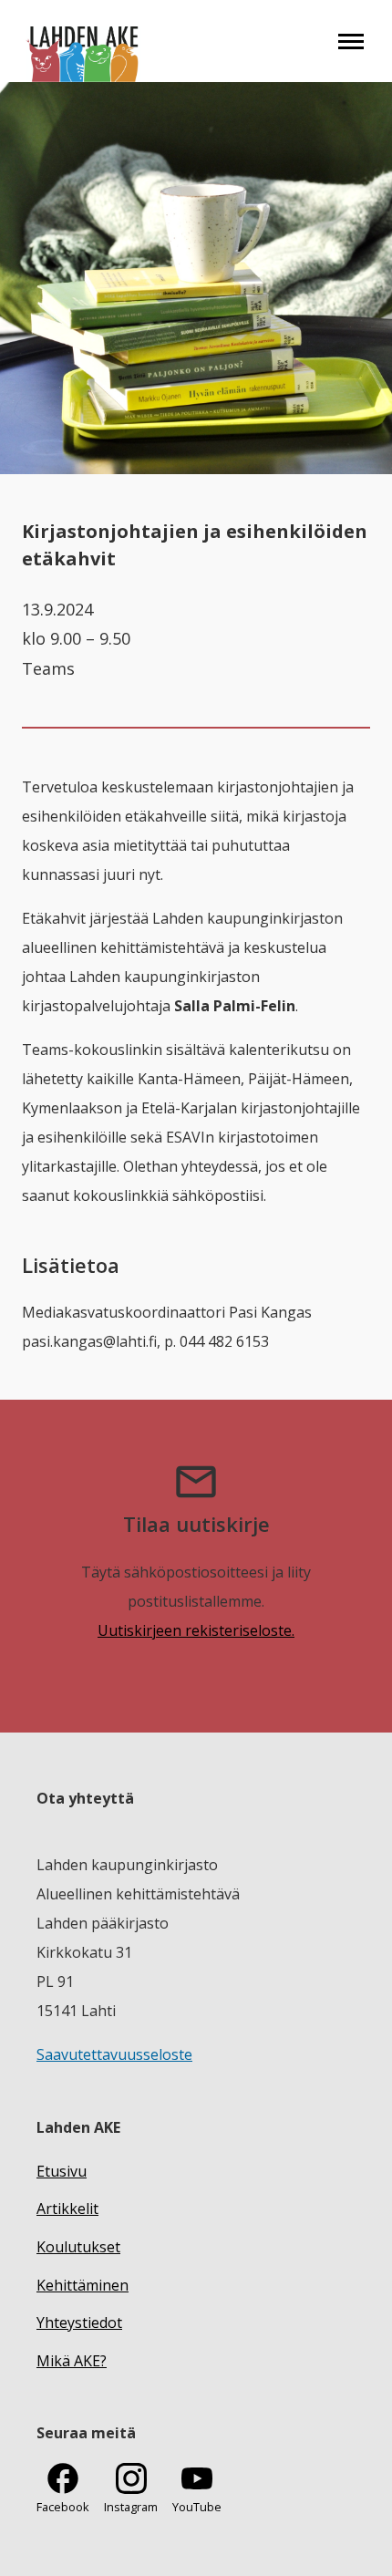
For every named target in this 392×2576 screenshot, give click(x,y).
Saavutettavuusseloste (114, 2054)
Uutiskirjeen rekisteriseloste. (196, 1630)
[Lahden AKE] (83, 41)
